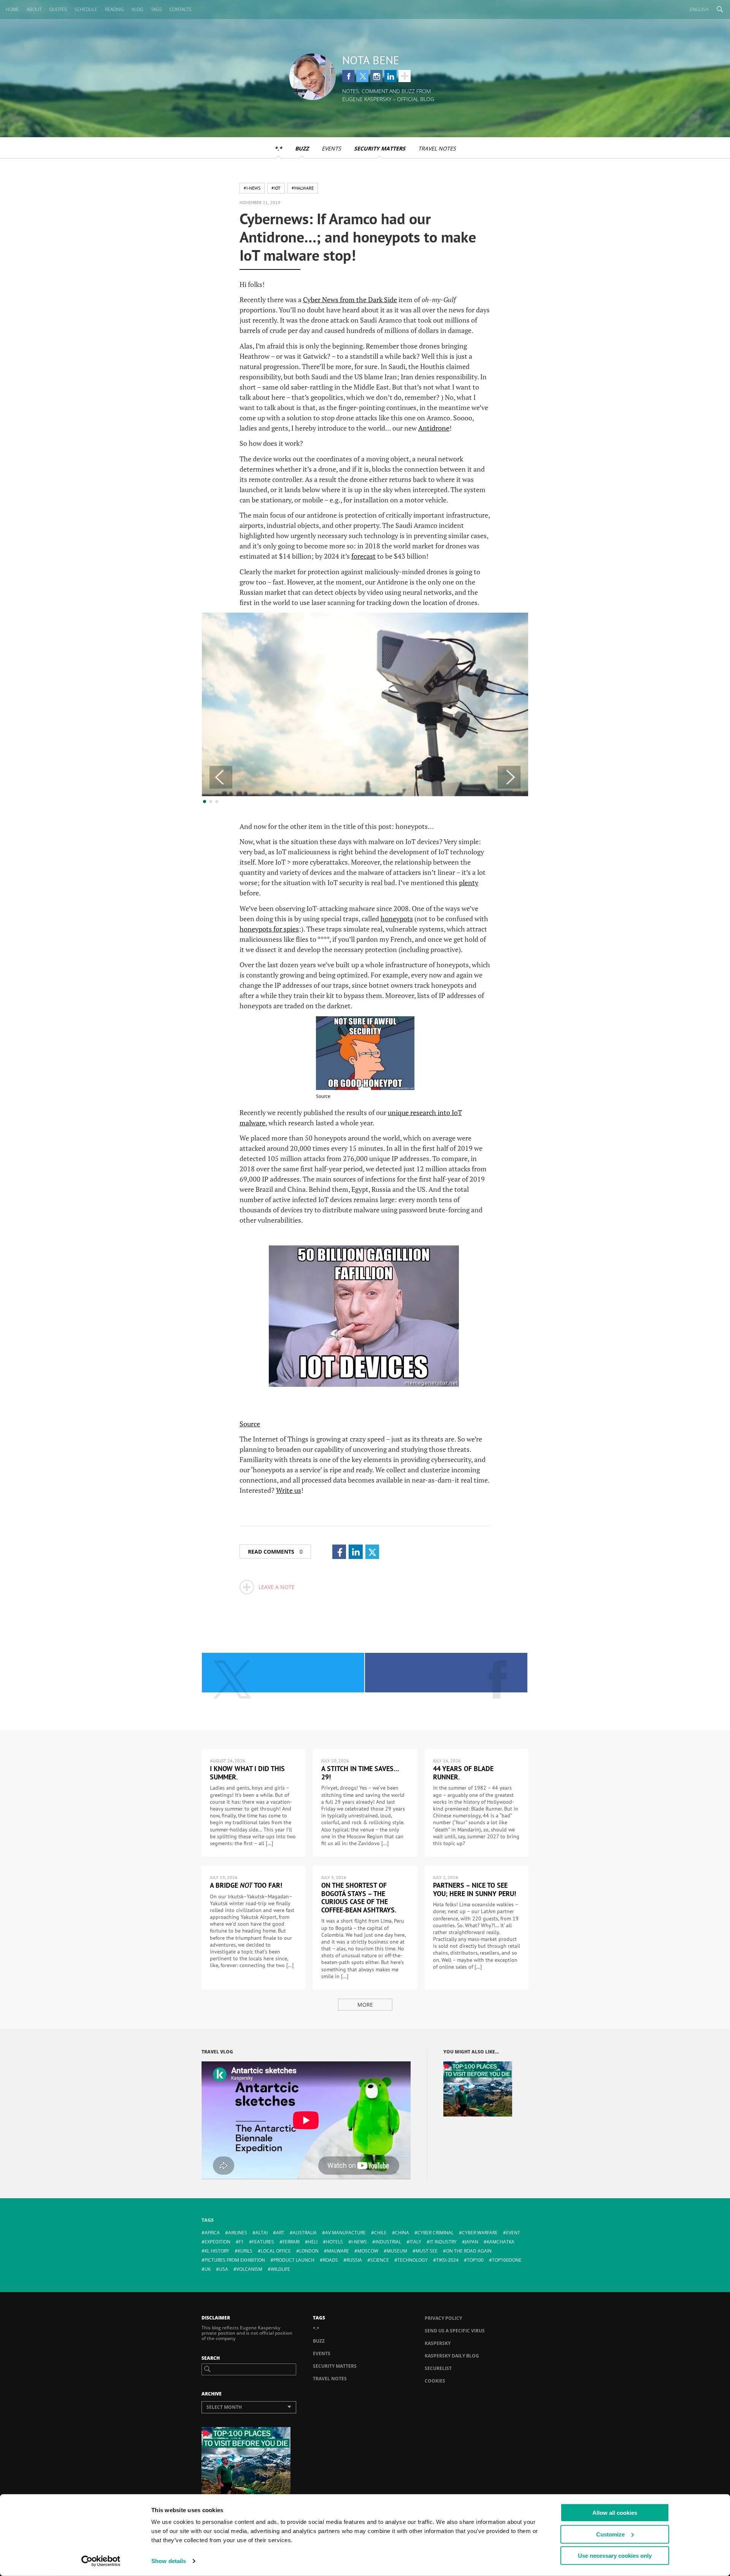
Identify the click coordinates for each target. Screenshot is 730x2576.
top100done (507, 2260)
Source (323, 1096)
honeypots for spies (269, 929)
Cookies (435, 2381)
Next (509, 777)
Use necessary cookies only (615, 2556)
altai (262, 2233)
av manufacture (345, 2233)
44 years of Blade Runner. (463, 1773)
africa (212, 2233)
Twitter (362, 76)
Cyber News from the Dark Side (350, 299)
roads (330, 2260)
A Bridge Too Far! (246, 1885)
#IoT (276, 188)
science (380, 2260)
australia (305, 2233)
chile (380, 2233)
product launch (294, 2260)
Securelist (438, 2368)
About (34, 9)
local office (276, 2251)
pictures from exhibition (235, 2260)
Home (12, 9)
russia (354, 2260)
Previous (221, 777)
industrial (388, 2242)
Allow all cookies (615, 2513)
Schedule (86, 9)
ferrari (291, 2242)
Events (331, 148)
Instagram (376, 76)
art (280, 2233)
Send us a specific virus (455, 2331)
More (365, 2005)
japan (472, 2242)
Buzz (302, 148)
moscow (368, 2251)
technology (413, 2260)
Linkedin (390, 76)
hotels (334, 2242)
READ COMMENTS (275, 1552)
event (513, 2233)
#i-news (252, 188)
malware (338, 2251)
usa (224, 2269)
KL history (217, 2251)
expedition (217, 2242)
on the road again (469, 2251)
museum (397, 2251)
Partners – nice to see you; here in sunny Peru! (474, 1889)
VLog (137, 9)
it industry (443, 2242)
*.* (278, 148)
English (699, 9)
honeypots (397, 919)
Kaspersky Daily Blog (452, 2356)
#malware (303, 188)
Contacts (181, 9)
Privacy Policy (443, 2318)
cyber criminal (436, 2233)
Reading (114, 9)
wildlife (280, 2269)
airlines (238, 2233)
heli (313, 2242)
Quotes (58, 9)
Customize (610, 2534)
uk (208, 2269)
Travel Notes (437, 148)
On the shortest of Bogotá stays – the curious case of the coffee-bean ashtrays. (359, 1898)
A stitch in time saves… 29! (360, 1773)
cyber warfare (480, 2233)
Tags (156, 9)
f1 (241, 2242)
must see (427, 2251)
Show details (169, 2561)
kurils (245, 2251)
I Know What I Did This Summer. (247, 1773)
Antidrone (434, 428)
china (402, 2233)
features (263, 2242)
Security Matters (380, 148)
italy (415, 2242)
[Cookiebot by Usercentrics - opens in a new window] (101, 2561)
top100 (475, 2260)
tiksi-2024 (447, 2260)
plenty (469, 882)
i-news (359, 2242)
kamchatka (501, 2242)
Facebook (348, 76)
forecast (363, 556)
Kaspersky (438, 2343)
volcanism (249, 2269)
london (309, 2251)
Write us (289, 1490)
